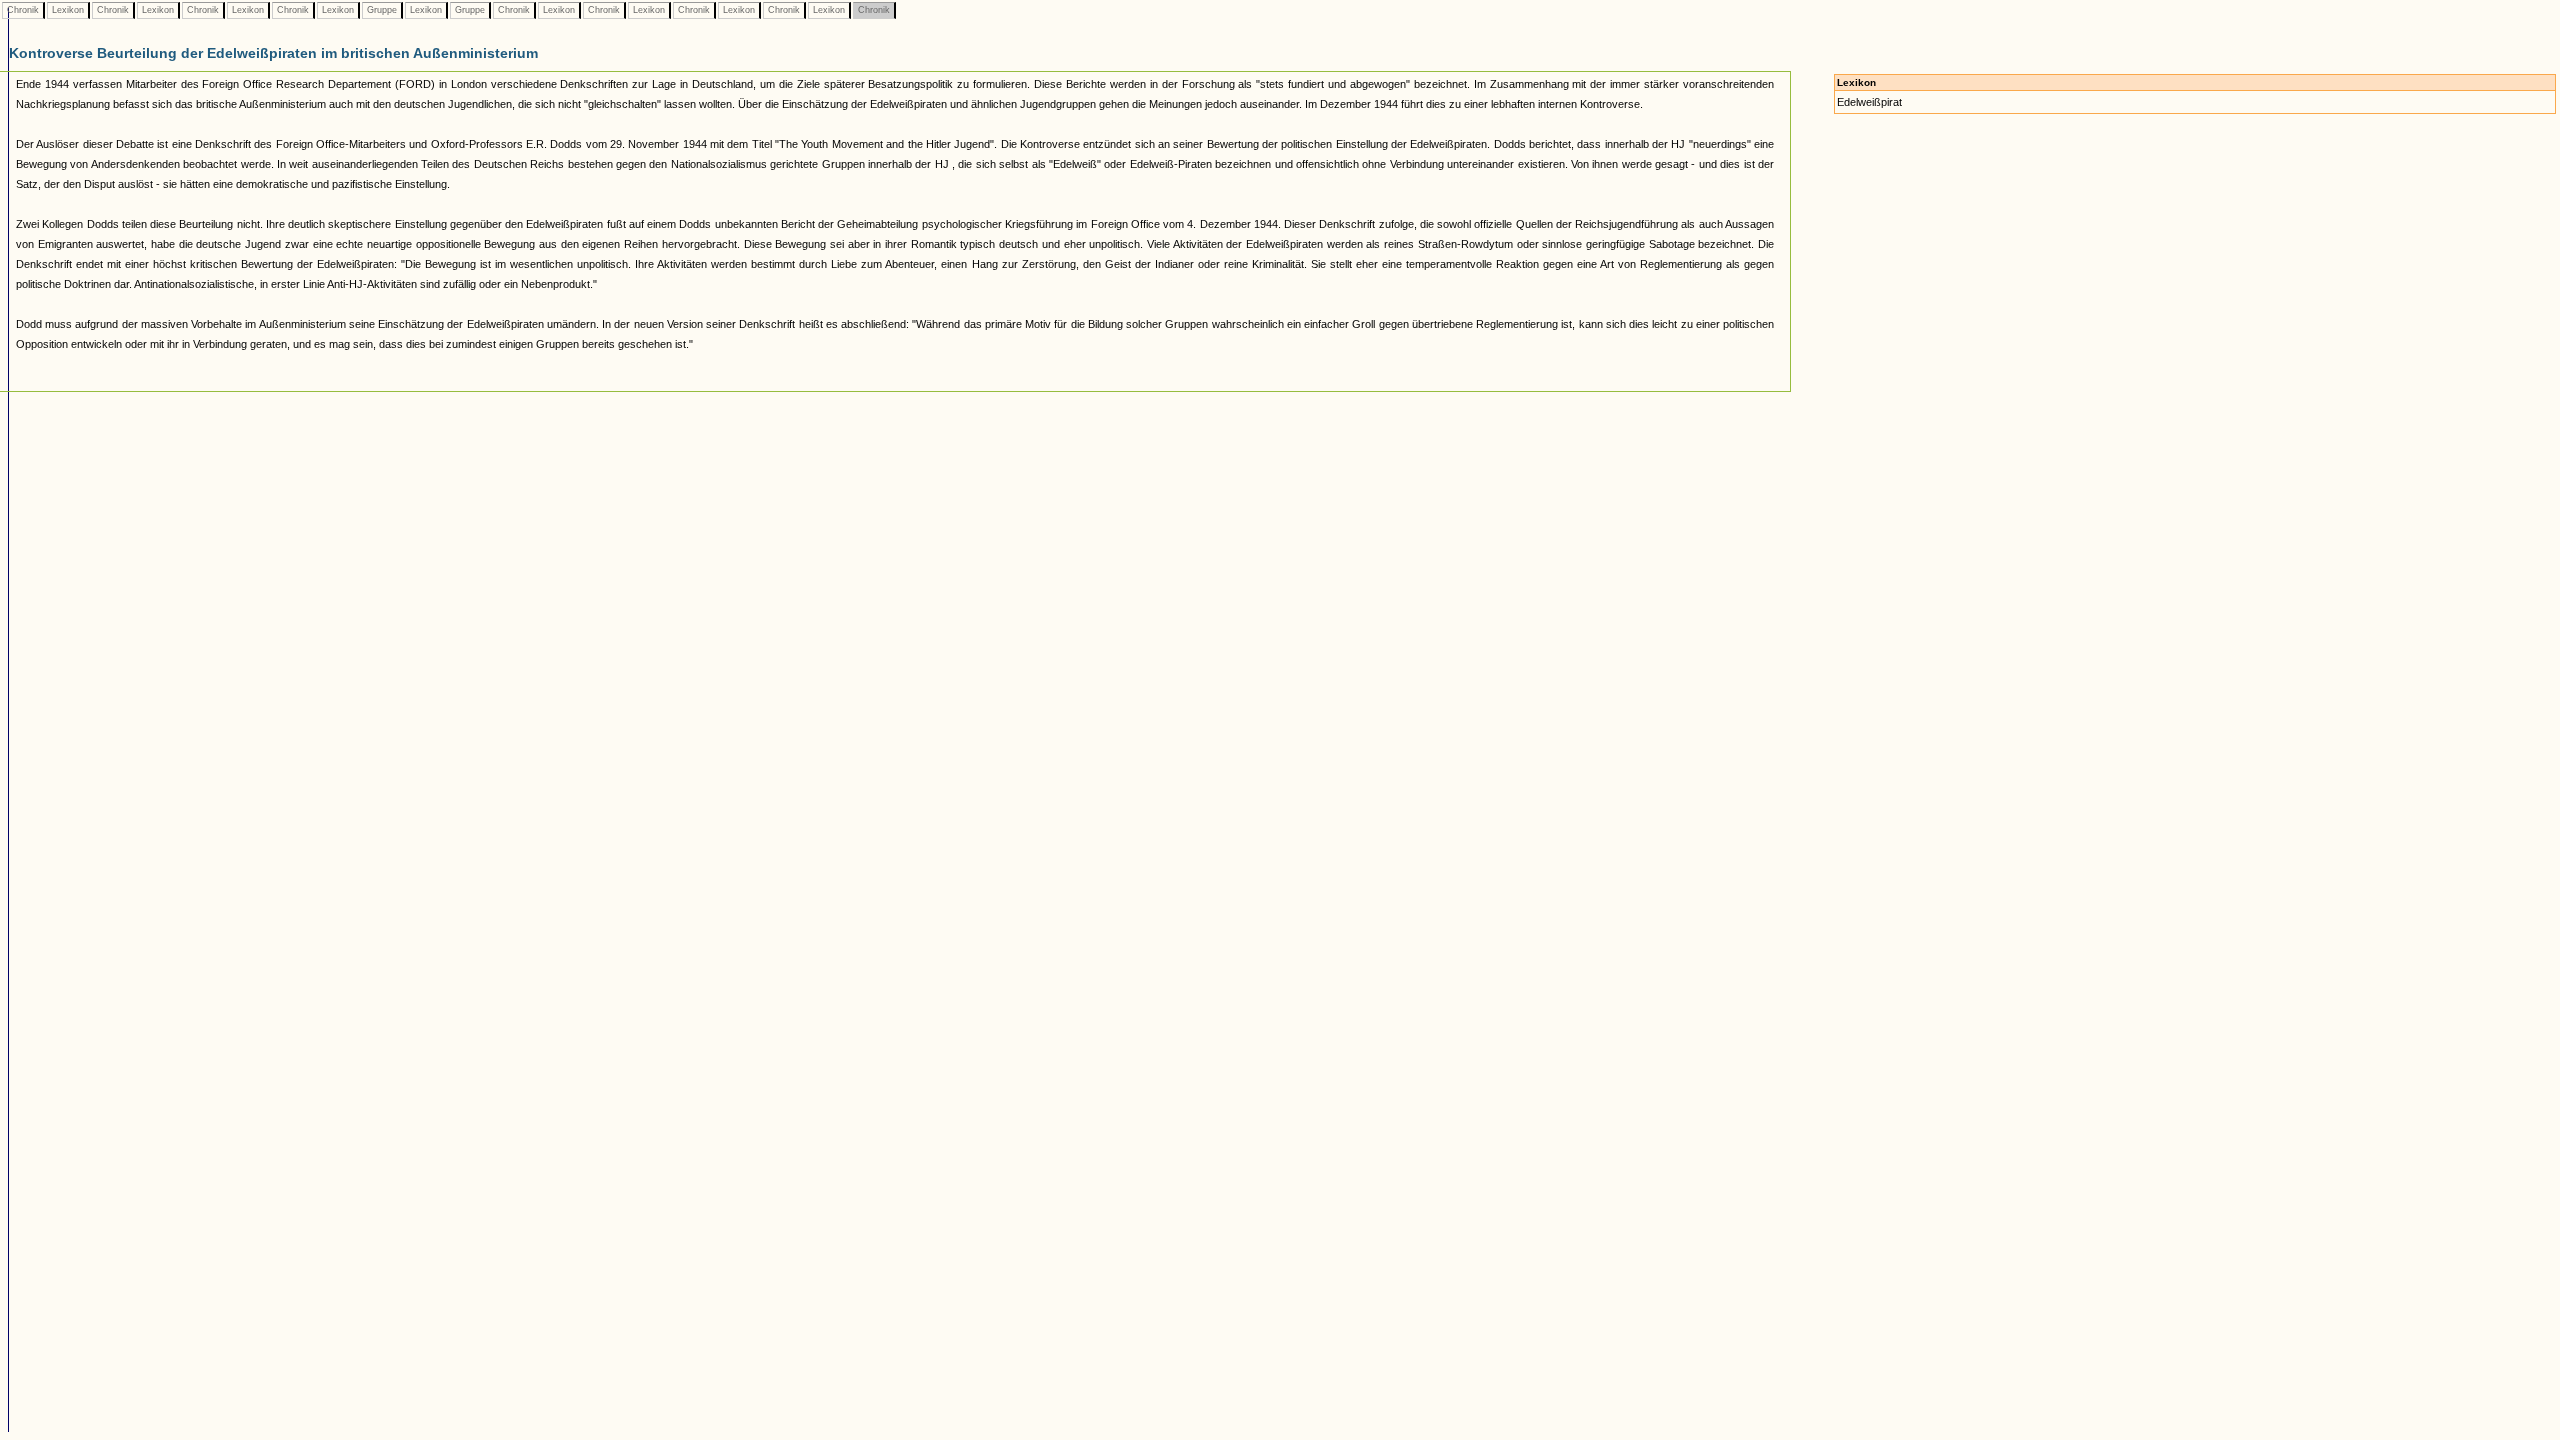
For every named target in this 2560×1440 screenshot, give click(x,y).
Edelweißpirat (1869, 102)
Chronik (23, 10)
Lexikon (68, 10)
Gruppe (382, 10)
